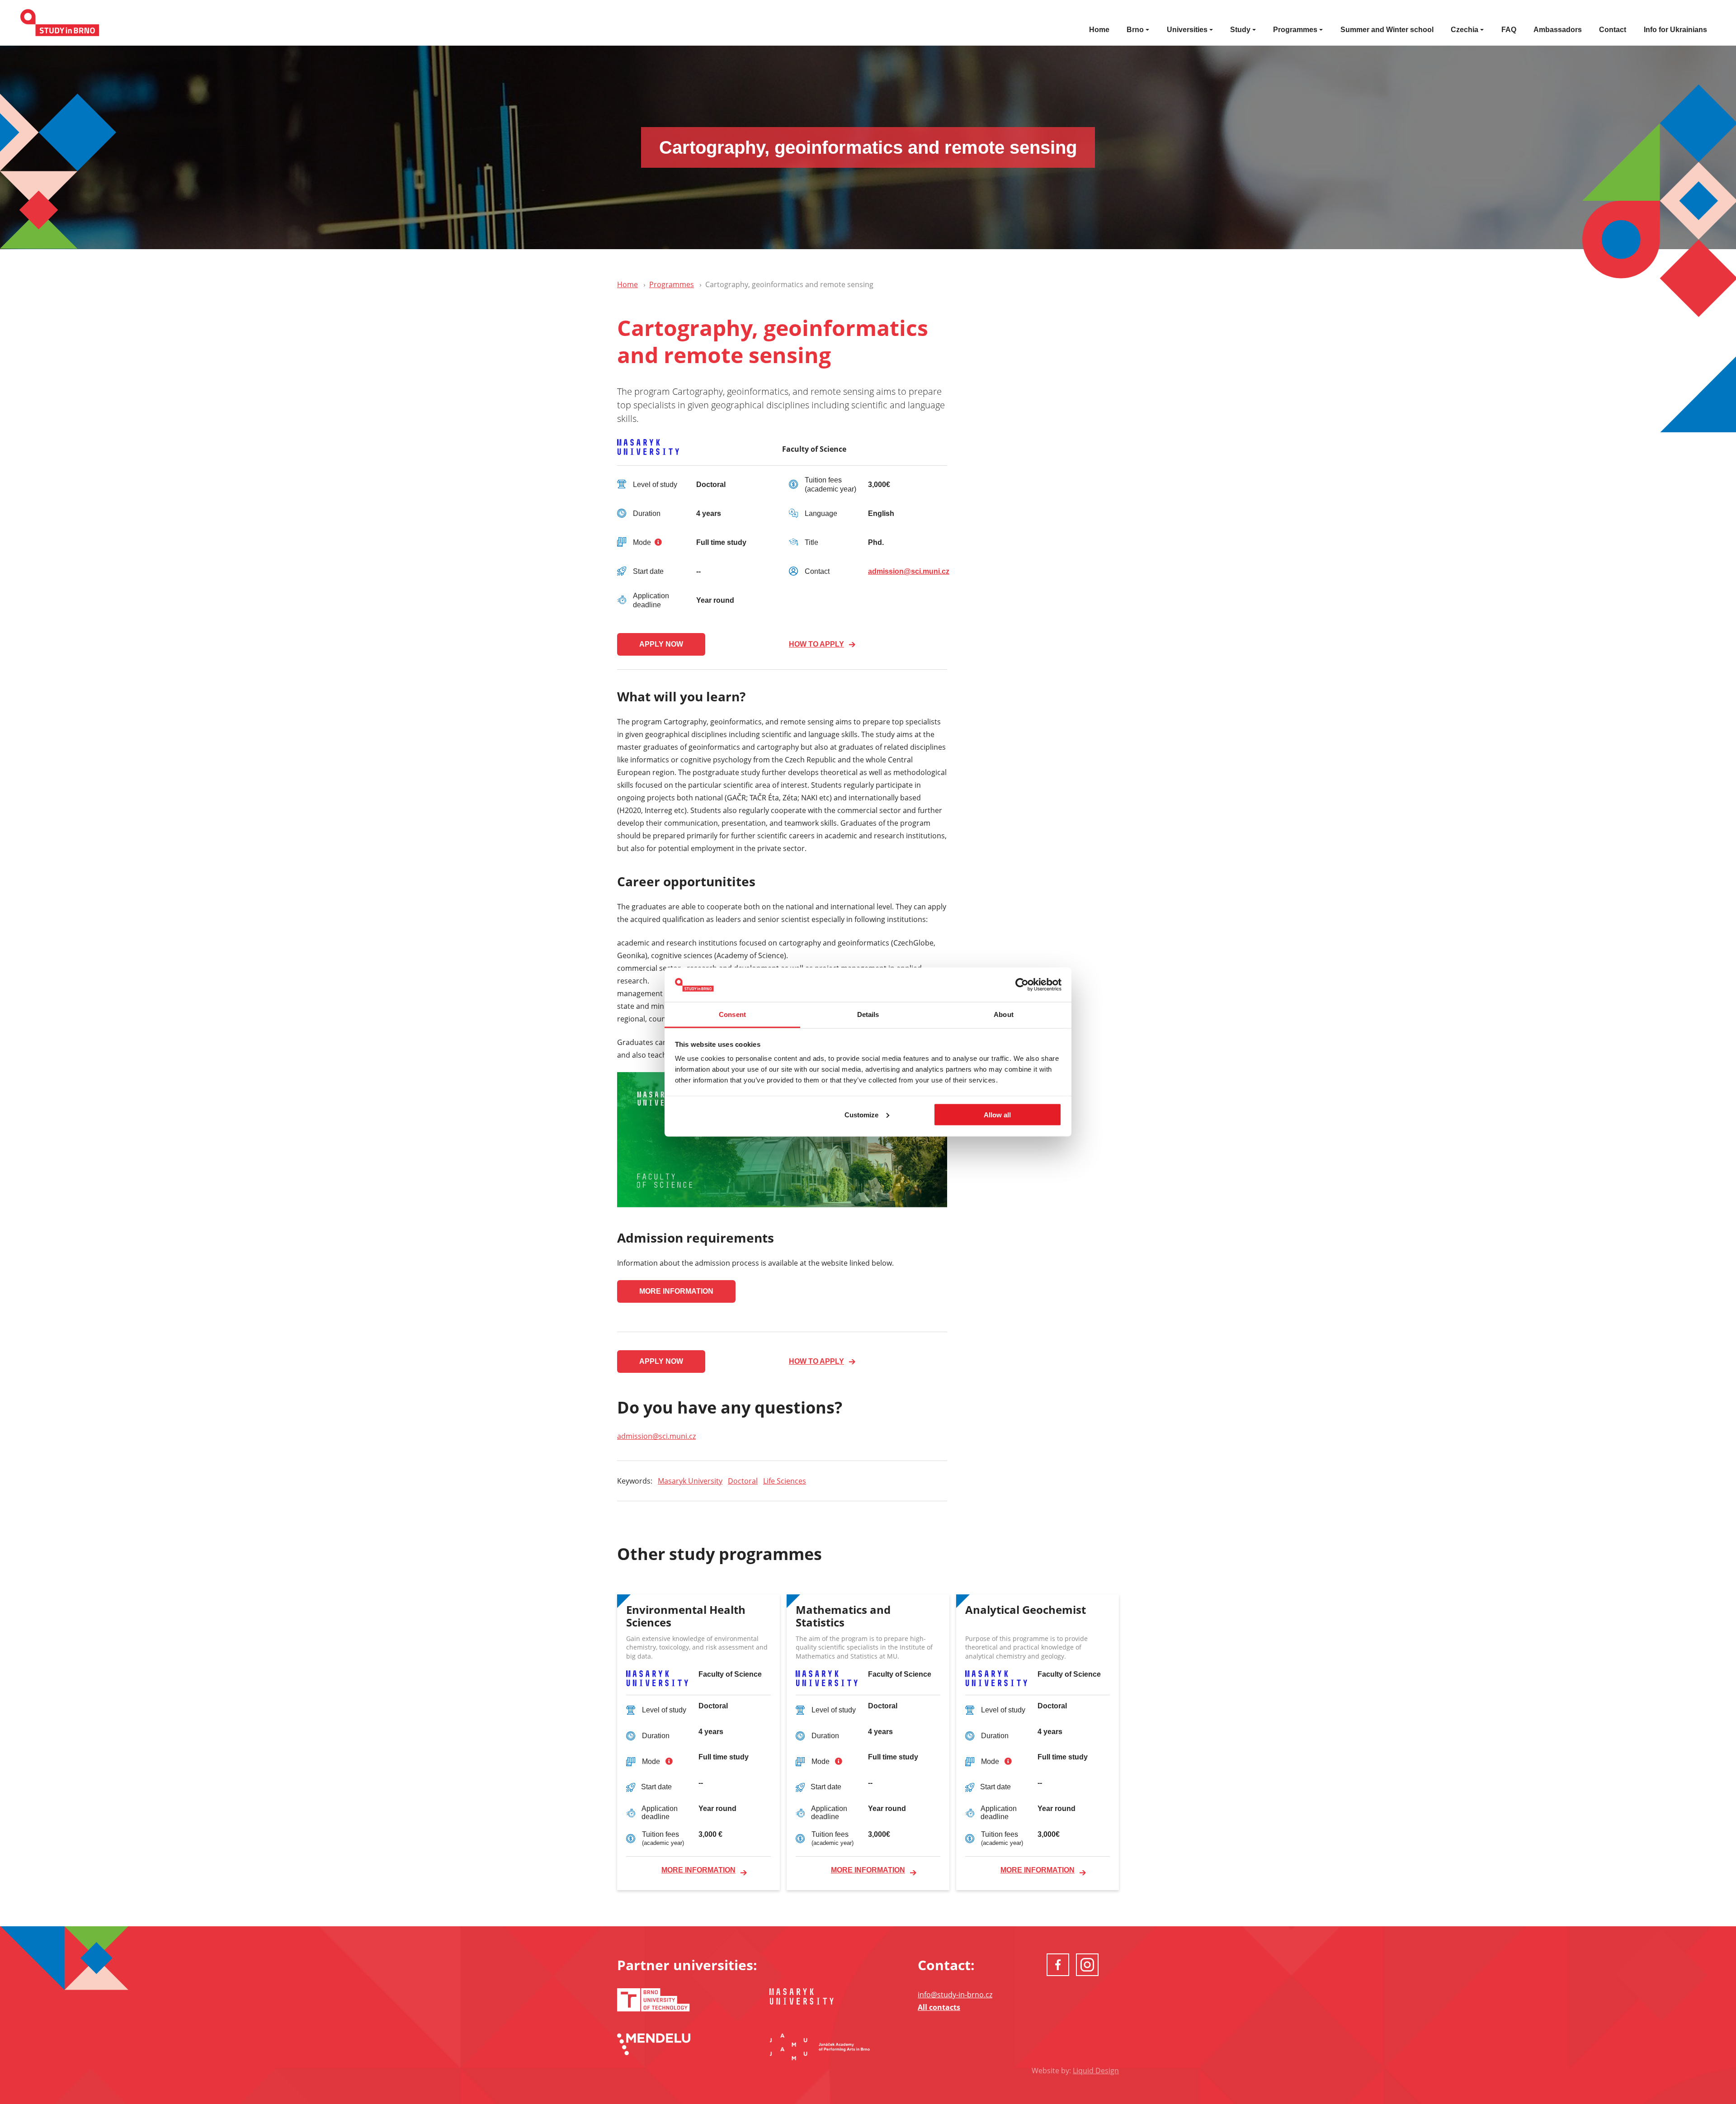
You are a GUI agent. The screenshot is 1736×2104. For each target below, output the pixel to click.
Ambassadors (1558, 30)
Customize (861, 1114)
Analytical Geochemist (1026, 1610)
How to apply (816, 644)
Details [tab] (868, 1014)
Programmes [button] (1295, 30)
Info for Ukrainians (1675, 30)
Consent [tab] (732, 1014)
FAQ (1509, 30)
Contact (1613, 30)
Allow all (997, 1114)
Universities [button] (1187, 30)
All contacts (939, 2007)
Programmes (672, 284)
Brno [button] (1135, 30)
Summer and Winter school (1387, 30)
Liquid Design (1096, 2071)
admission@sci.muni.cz (909, 571)
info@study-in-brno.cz (955, 1995)
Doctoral (743, 1481)
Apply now (661, 644)
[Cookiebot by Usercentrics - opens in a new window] (1022, 985)
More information (676, 1291)
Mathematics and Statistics (843, 1617)
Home (1099, 30)
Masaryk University (690, 1481)
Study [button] (1240, 30)
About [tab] (1004, 1014)
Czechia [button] (1465, 30)
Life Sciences (785, 1481)
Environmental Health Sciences (686, 1617)
